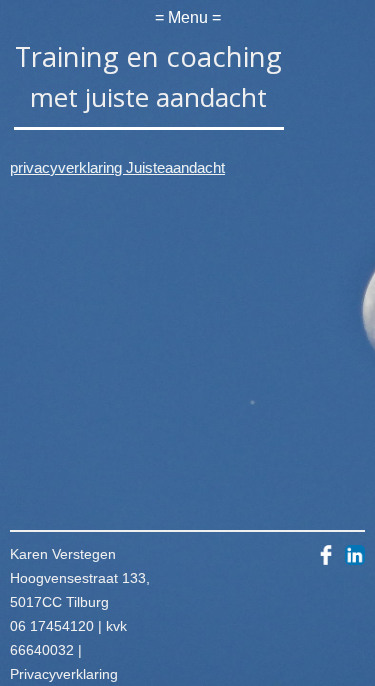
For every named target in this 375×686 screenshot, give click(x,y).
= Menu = (188, 17)
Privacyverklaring (64, 674)
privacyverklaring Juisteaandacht (117, 167)
